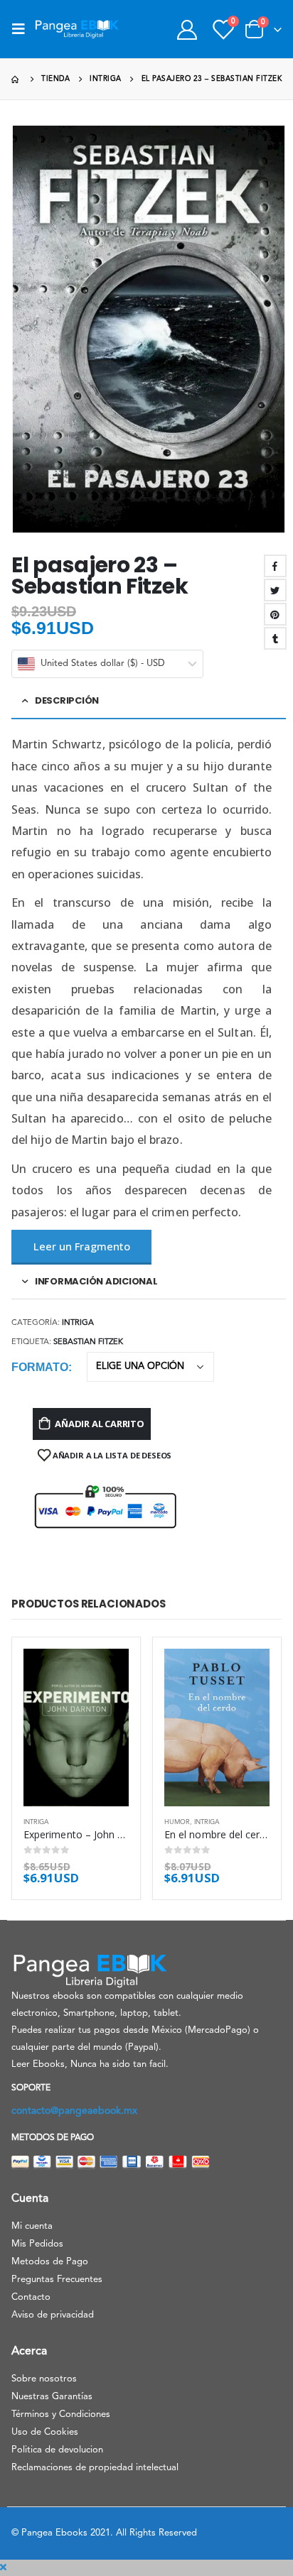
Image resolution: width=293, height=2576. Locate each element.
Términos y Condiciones (61, 2414)
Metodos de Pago (50, 2262)
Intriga (78, 1323)
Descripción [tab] (67, 700)
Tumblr (275, 638)
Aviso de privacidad (53, 2315)
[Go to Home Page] (16, 79)
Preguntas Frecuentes (57, 2280)
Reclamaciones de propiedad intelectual (95, 2468)
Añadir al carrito (100, 1424)
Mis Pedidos (37, 2244)
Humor (177, 1822)
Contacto (31, 2297)
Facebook (275, 566)
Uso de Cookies (45, 2432)
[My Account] (187, 29)
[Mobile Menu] (23, 29)
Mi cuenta (32, 2226)
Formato (40, 1367)
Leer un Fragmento (82, 1246)
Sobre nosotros (44, 2379)
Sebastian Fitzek (88, 1342)
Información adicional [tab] (96, 1281)
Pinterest (275, 614)
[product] (76, 1728)
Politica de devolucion (57, 2450)
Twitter (275, 590)
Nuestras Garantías (52, 2397)
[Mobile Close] (3, 2568)
